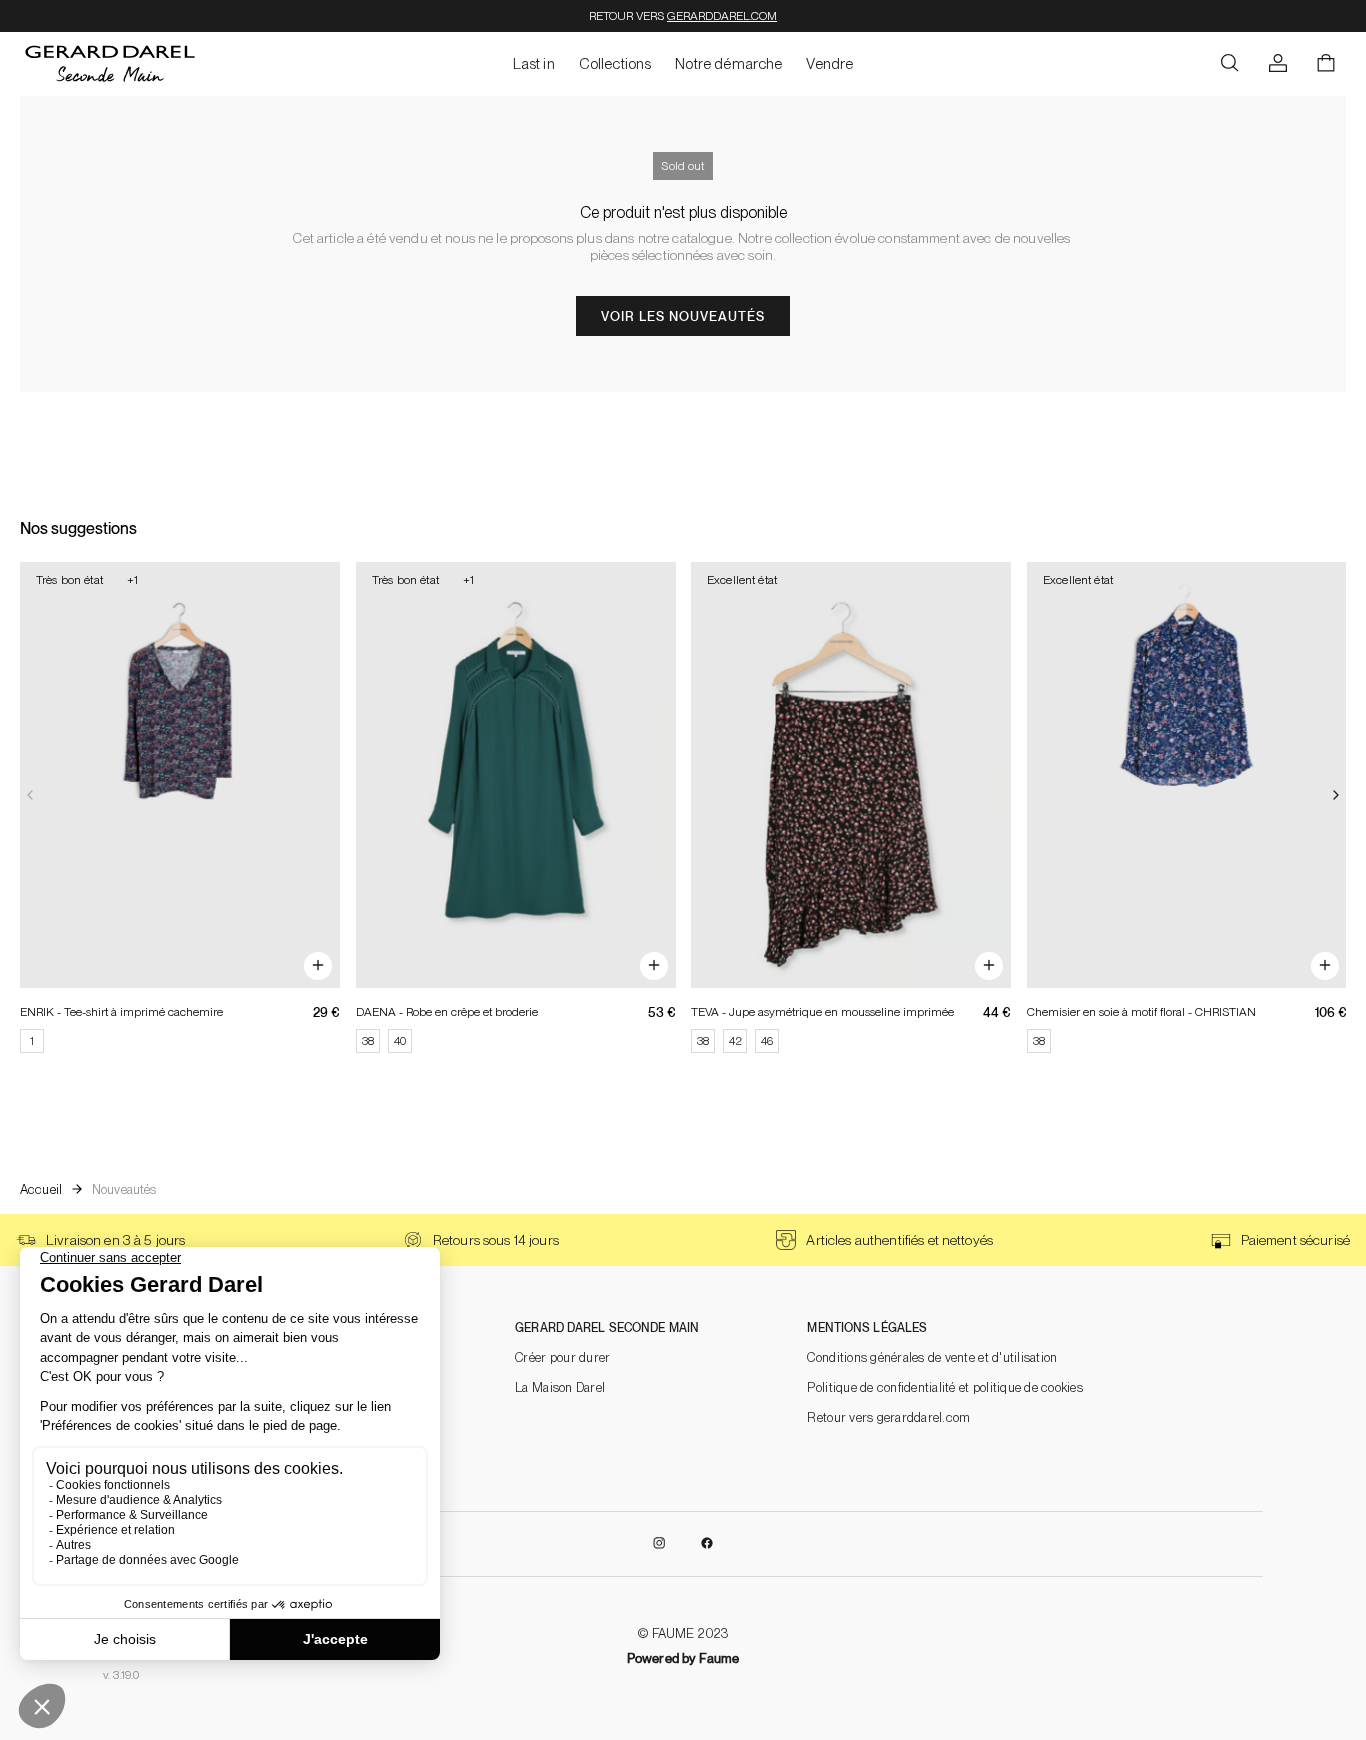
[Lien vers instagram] (659, 1544)
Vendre (829, 64)
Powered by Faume (683, 1658)
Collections (615, 64)
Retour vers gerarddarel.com (888, 1417)
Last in (534, 64)
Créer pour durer (562, 1357)
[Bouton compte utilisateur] (1278, 64)
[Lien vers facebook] (707, 1544)
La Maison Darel (560, 1387)
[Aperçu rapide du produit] (318, 966)
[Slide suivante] (1336, 796)
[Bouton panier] (1326, 64)
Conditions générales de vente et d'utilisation (932, 1357)
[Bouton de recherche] (1230, 64)
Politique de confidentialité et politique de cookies (945, 1387)
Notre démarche (728, 64)
